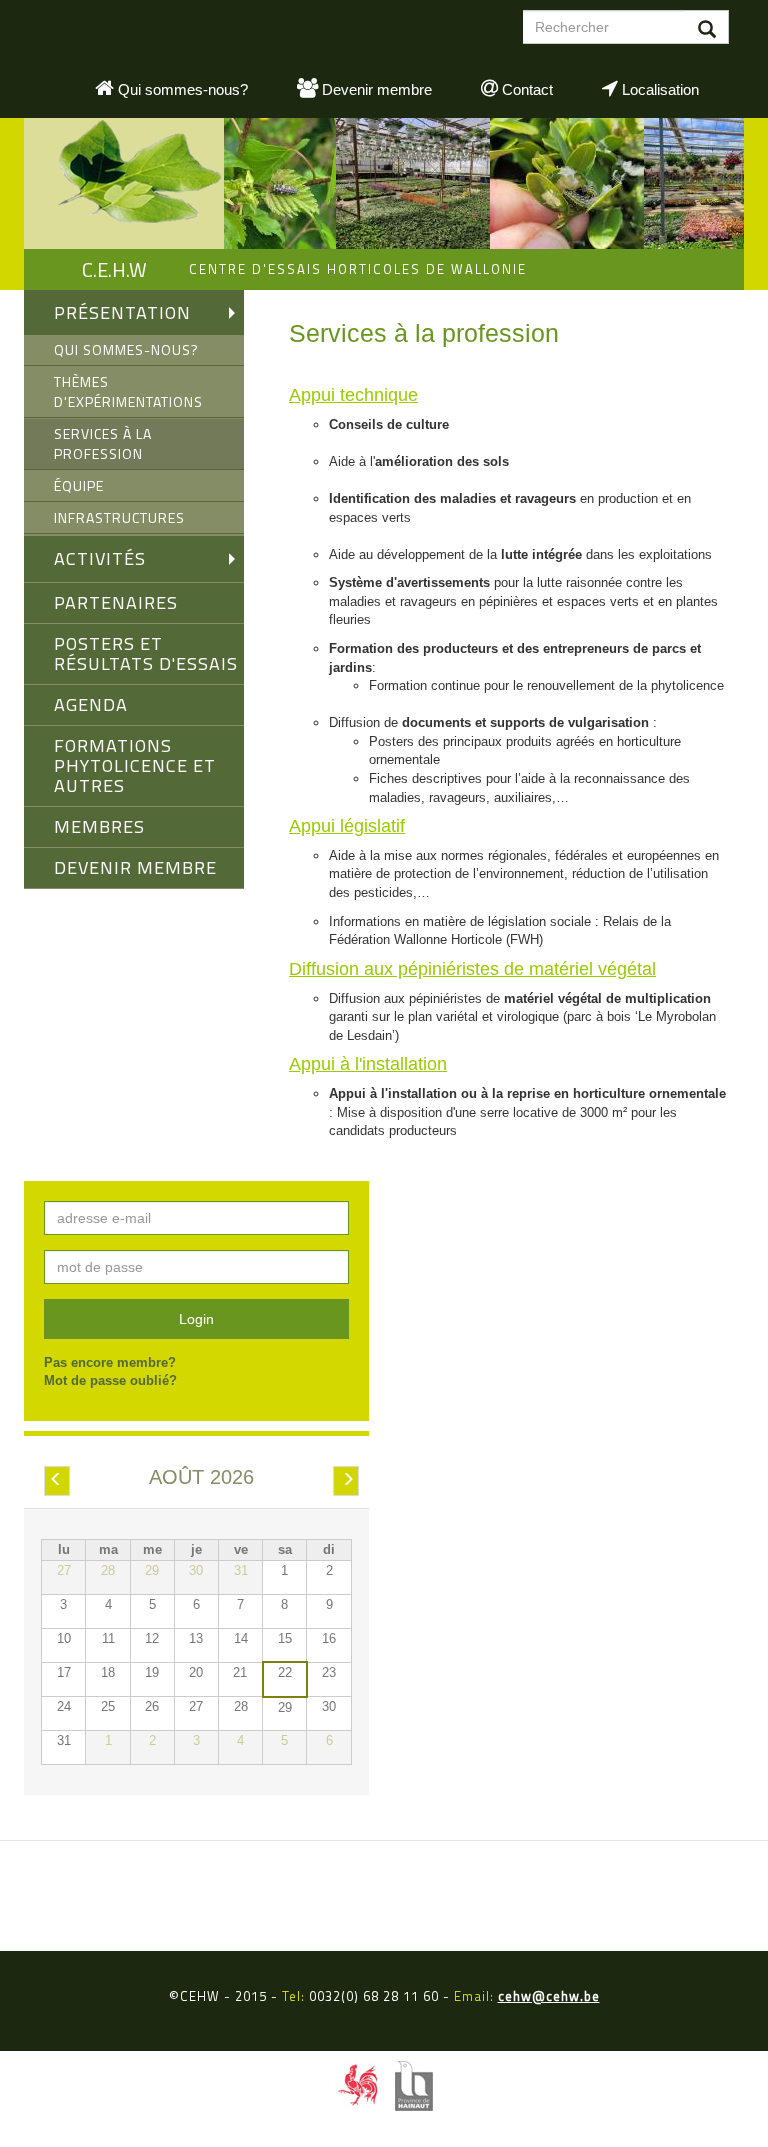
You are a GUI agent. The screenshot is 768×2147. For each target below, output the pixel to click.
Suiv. (352, 1481)
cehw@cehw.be (549, 1996)
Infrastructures (119, 517)
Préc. (63, 1481)
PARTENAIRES (116, 602)
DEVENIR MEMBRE (135, 867)
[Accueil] (124, 183)
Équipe (79, 485)
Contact (525, 89)
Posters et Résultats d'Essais (146, 653)
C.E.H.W (114, 269)
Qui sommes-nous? (181, 89)
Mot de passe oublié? (110, 1380)
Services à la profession (103, 443)
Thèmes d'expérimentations (128, 391)
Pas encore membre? (110, 1362)
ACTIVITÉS (100, 558)
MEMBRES (99, 826)
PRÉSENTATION (122, 312)
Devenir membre (375, 89)
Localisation (658, 89)
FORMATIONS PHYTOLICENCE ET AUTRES (135, 765)
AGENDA (91, 704)
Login (196, 1319)
